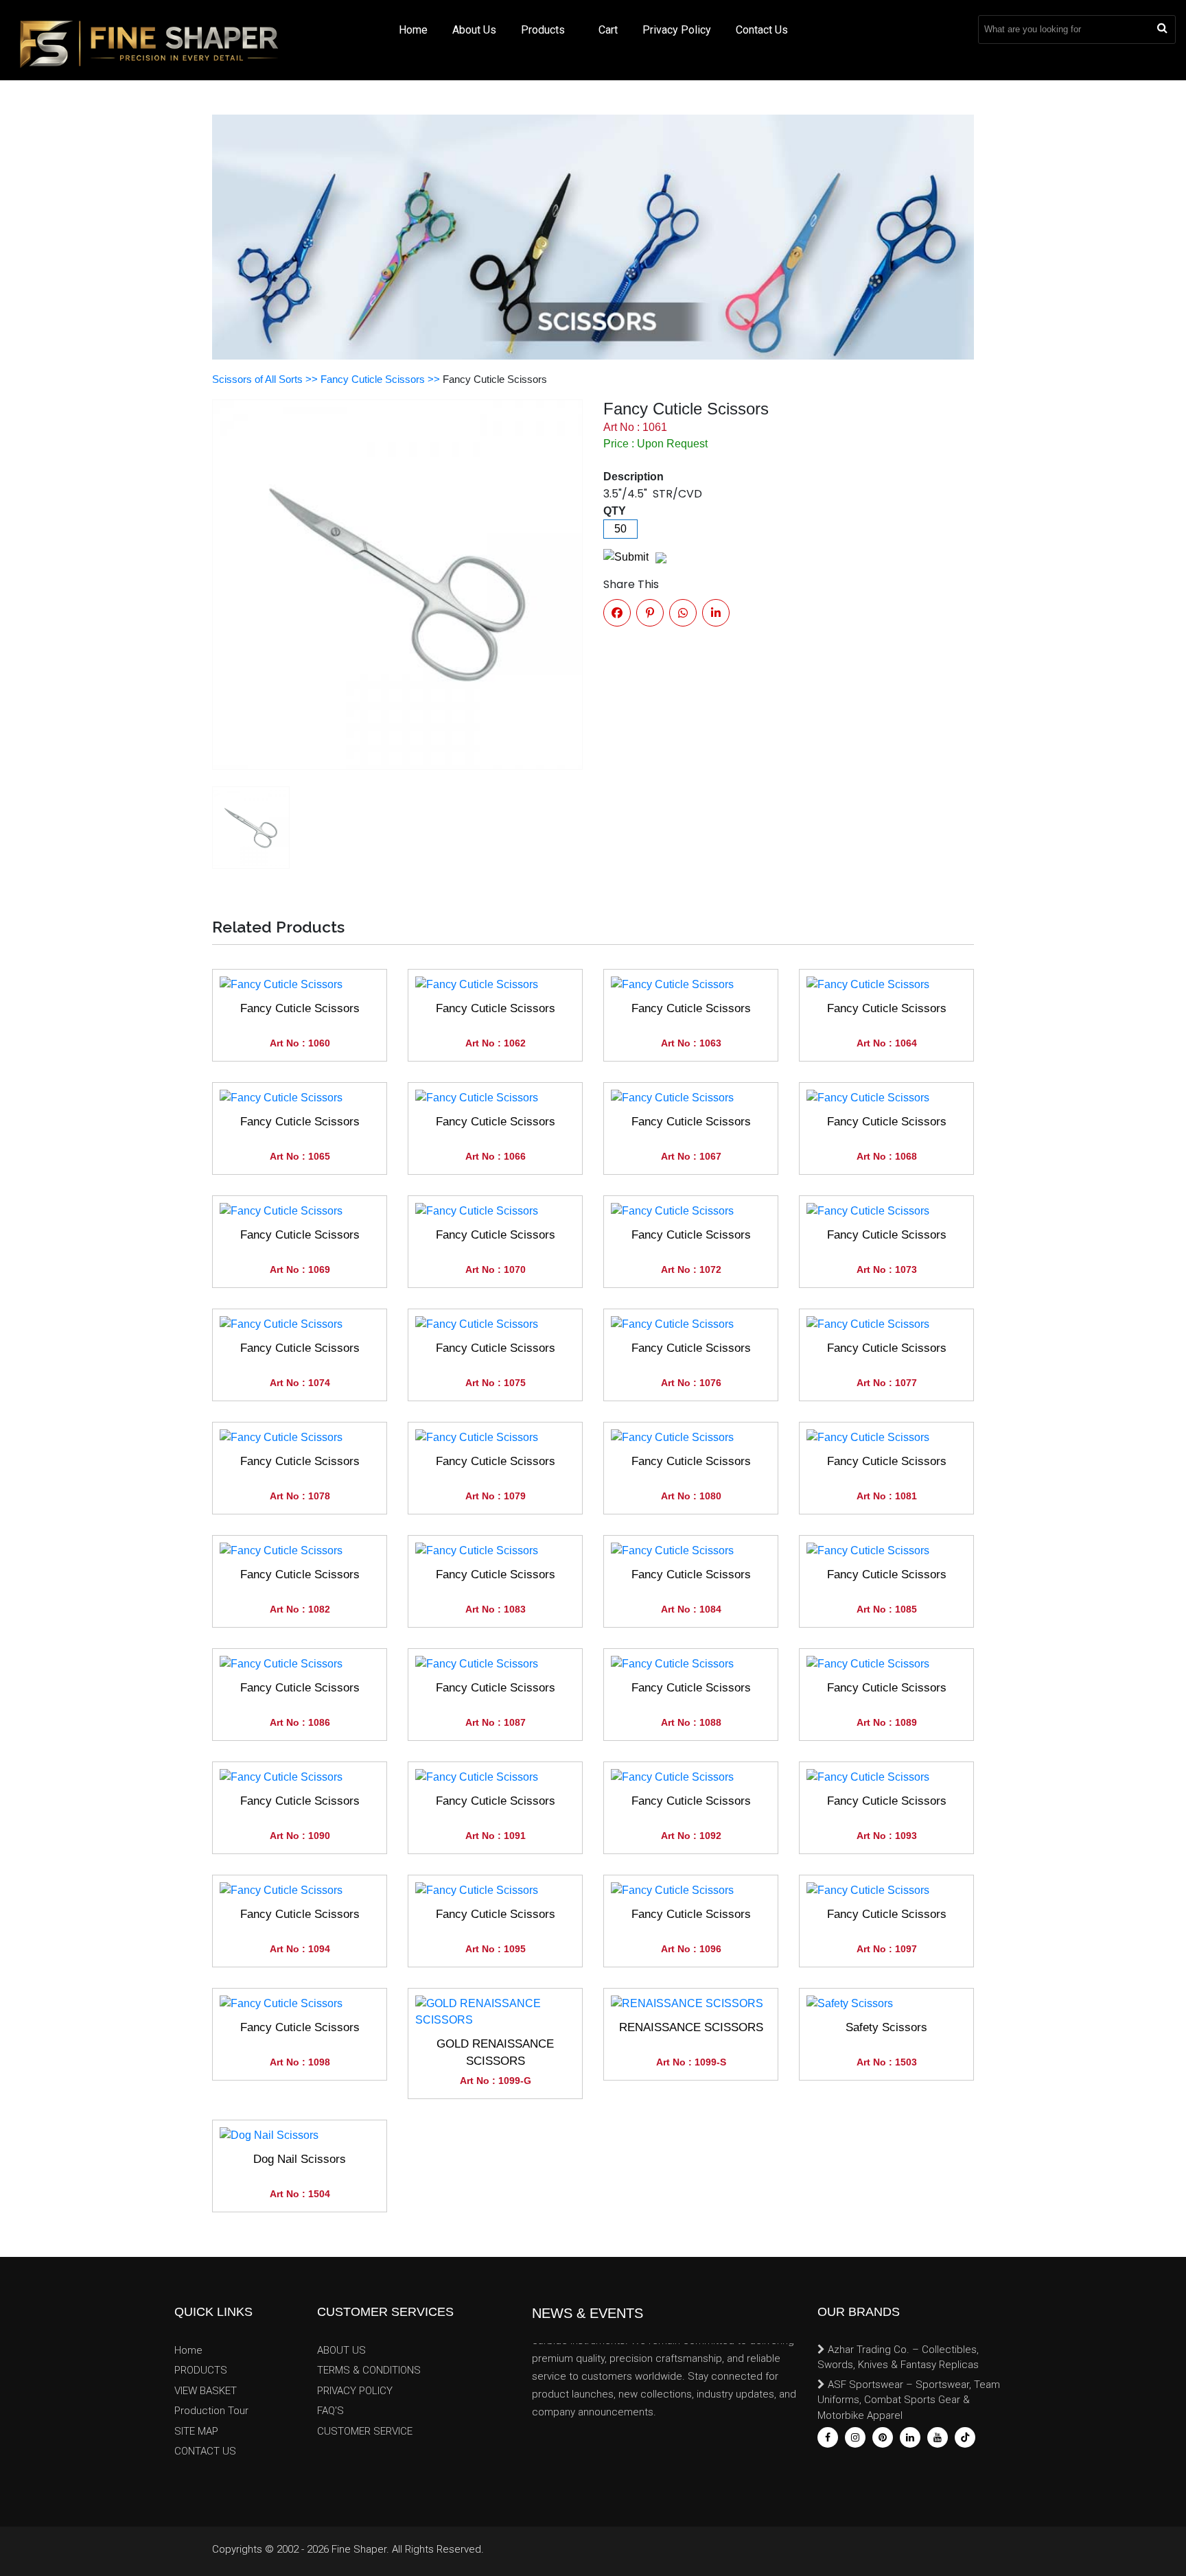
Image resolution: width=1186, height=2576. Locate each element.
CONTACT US (205, 2451)
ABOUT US (341, 2350)
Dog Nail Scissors (300, 2159)
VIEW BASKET (206, 2391)
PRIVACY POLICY (355, 2391)
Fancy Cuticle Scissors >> (382, 379)
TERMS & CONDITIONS (369, 2370)
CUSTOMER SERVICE (365, 2431)
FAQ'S (330, 2411)
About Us (474, 30)
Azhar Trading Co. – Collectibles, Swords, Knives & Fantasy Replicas (898, 2357)
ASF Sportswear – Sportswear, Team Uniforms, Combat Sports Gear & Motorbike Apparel (909, 2400)
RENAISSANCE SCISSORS (691, 2027)
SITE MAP (196, 2431)
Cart (608, 30)
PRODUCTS (201, 2370)
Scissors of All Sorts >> (266, 379)
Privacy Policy (677, 30)
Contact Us (762, 30)
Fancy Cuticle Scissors (300, 1008)
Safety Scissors (886, 2027)
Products (544, 30)
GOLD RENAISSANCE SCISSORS (495, 2053)
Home (413, 30)
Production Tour (211, 2411)
